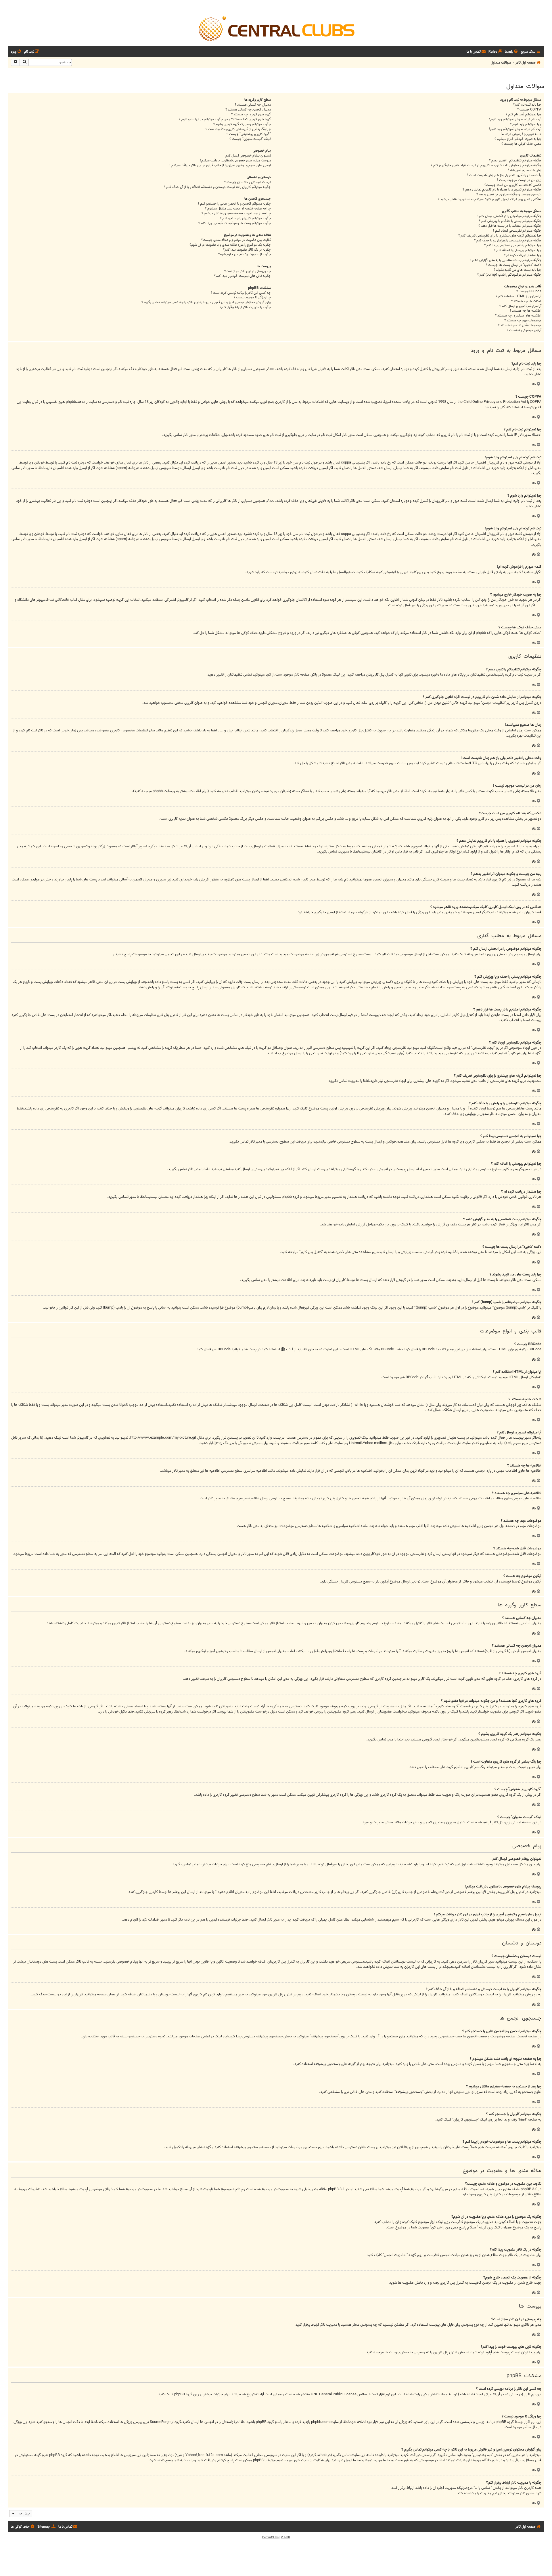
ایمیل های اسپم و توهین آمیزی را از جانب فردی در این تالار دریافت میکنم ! (220, 166)
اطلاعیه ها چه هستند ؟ (526, 311)
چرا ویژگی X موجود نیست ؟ (252, 298)
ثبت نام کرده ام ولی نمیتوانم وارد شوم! (515, 120)
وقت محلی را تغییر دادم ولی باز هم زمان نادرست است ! (504, 175)
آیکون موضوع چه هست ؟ (524, 330)
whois (323, 2455)
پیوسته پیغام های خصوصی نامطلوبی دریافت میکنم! (235, 161)
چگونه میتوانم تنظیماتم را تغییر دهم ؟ (515, 161)
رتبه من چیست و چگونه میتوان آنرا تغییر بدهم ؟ (509, 195)
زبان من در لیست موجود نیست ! (519, 180)
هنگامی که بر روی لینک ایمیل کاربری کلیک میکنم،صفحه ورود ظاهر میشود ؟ (490, 200)
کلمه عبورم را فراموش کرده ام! (521, 134)
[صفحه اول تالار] (276, 28)
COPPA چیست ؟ (529, 110)
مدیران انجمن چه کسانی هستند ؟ (248, 110)
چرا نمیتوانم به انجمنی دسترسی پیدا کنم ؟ (513, 246)
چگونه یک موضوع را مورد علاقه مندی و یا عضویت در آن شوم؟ (230, 245)
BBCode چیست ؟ (529, 292)
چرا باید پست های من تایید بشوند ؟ (517, 270)
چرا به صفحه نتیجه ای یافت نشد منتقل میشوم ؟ (238, 209)
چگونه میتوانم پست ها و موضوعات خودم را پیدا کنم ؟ (235, 223)
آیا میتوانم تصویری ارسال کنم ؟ (520, 306)
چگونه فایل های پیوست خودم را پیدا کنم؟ (243, 276)
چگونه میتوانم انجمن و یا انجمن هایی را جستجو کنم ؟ (234, 204)
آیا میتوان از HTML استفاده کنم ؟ (519, 297)
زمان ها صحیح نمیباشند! (525, 170)
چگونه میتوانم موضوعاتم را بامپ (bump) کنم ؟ (509, 275)
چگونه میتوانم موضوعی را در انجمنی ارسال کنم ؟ (509, 216)
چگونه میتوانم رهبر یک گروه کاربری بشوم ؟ (242, 124)
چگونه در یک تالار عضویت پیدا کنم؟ (247, 250)
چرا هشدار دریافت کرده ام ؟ (523, 255)
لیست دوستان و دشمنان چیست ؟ (248, 182)
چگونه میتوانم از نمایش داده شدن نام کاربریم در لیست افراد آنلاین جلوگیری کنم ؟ (486, 166)
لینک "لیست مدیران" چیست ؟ (250, 139)
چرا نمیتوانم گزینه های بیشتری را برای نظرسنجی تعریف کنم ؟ (500, 236)
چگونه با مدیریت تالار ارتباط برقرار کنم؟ (245, 307)
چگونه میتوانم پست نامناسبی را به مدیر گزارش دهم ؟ (506, 260)
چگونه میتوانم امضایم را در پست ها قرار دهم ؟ (510, 226)
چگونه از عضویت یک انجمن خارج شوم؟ (245, 254)
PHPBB (285, 2537)
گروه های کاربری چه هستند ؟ (251, 115)
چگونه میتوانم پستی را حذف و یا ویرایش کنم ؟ (510, 221)
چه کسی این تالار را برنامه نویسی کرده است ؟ (241, 293)
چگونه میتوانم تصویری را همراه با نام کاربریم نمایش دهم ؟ (502, 190)
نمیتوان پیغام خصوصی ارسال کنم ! (247, 156)
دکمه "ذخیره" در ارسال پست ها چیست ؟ (514, 265)
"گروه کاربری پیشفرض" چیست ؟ (249, 134)
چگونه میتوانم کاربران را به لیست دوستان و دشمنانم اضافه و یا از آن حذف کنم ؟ (217, 187)
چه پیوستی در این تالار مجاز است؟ (248, 271)
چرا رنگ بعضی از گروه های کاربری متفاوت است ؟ (238, 129)
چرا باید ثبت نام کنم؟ (527, 105)
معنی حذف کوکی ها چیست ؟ (521, 144)
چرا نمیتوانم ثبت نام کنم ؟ (524, 115)
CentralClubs (270, 2537)
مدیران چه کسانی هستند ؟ (253, 105)
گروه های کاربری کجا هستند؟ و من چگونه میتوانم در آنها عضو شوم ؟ (225, 120)
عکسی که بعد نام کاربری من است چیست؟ (513, 185)
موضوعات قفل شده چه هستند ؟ (520, 326)
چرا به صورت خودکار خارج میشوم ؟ (518, 139)
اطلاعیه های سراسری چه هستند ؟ (518, 316)
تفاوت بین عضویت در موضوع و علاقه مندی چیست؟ (236, 240)
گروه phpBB (183, 2394)
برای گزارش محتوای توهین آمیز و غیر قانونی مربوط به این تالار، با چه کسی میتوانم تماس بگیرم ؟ (206, 303)
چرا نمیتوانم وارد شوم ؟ (526, 124)
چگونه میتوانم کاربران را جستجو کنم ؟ (245, 219)
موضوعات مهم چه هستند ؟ (523, 321)
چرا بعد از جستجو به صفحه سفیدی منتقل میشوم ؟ (236, 214)
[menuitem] (512, 52)
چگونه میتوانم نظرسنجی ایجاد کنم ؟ (517, 231)
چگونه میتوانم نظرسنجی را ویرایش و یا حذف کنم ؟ (508, 241)
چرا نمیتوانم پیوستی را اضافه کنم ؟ (518, 250)
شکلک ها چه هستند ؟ (526, 301)
